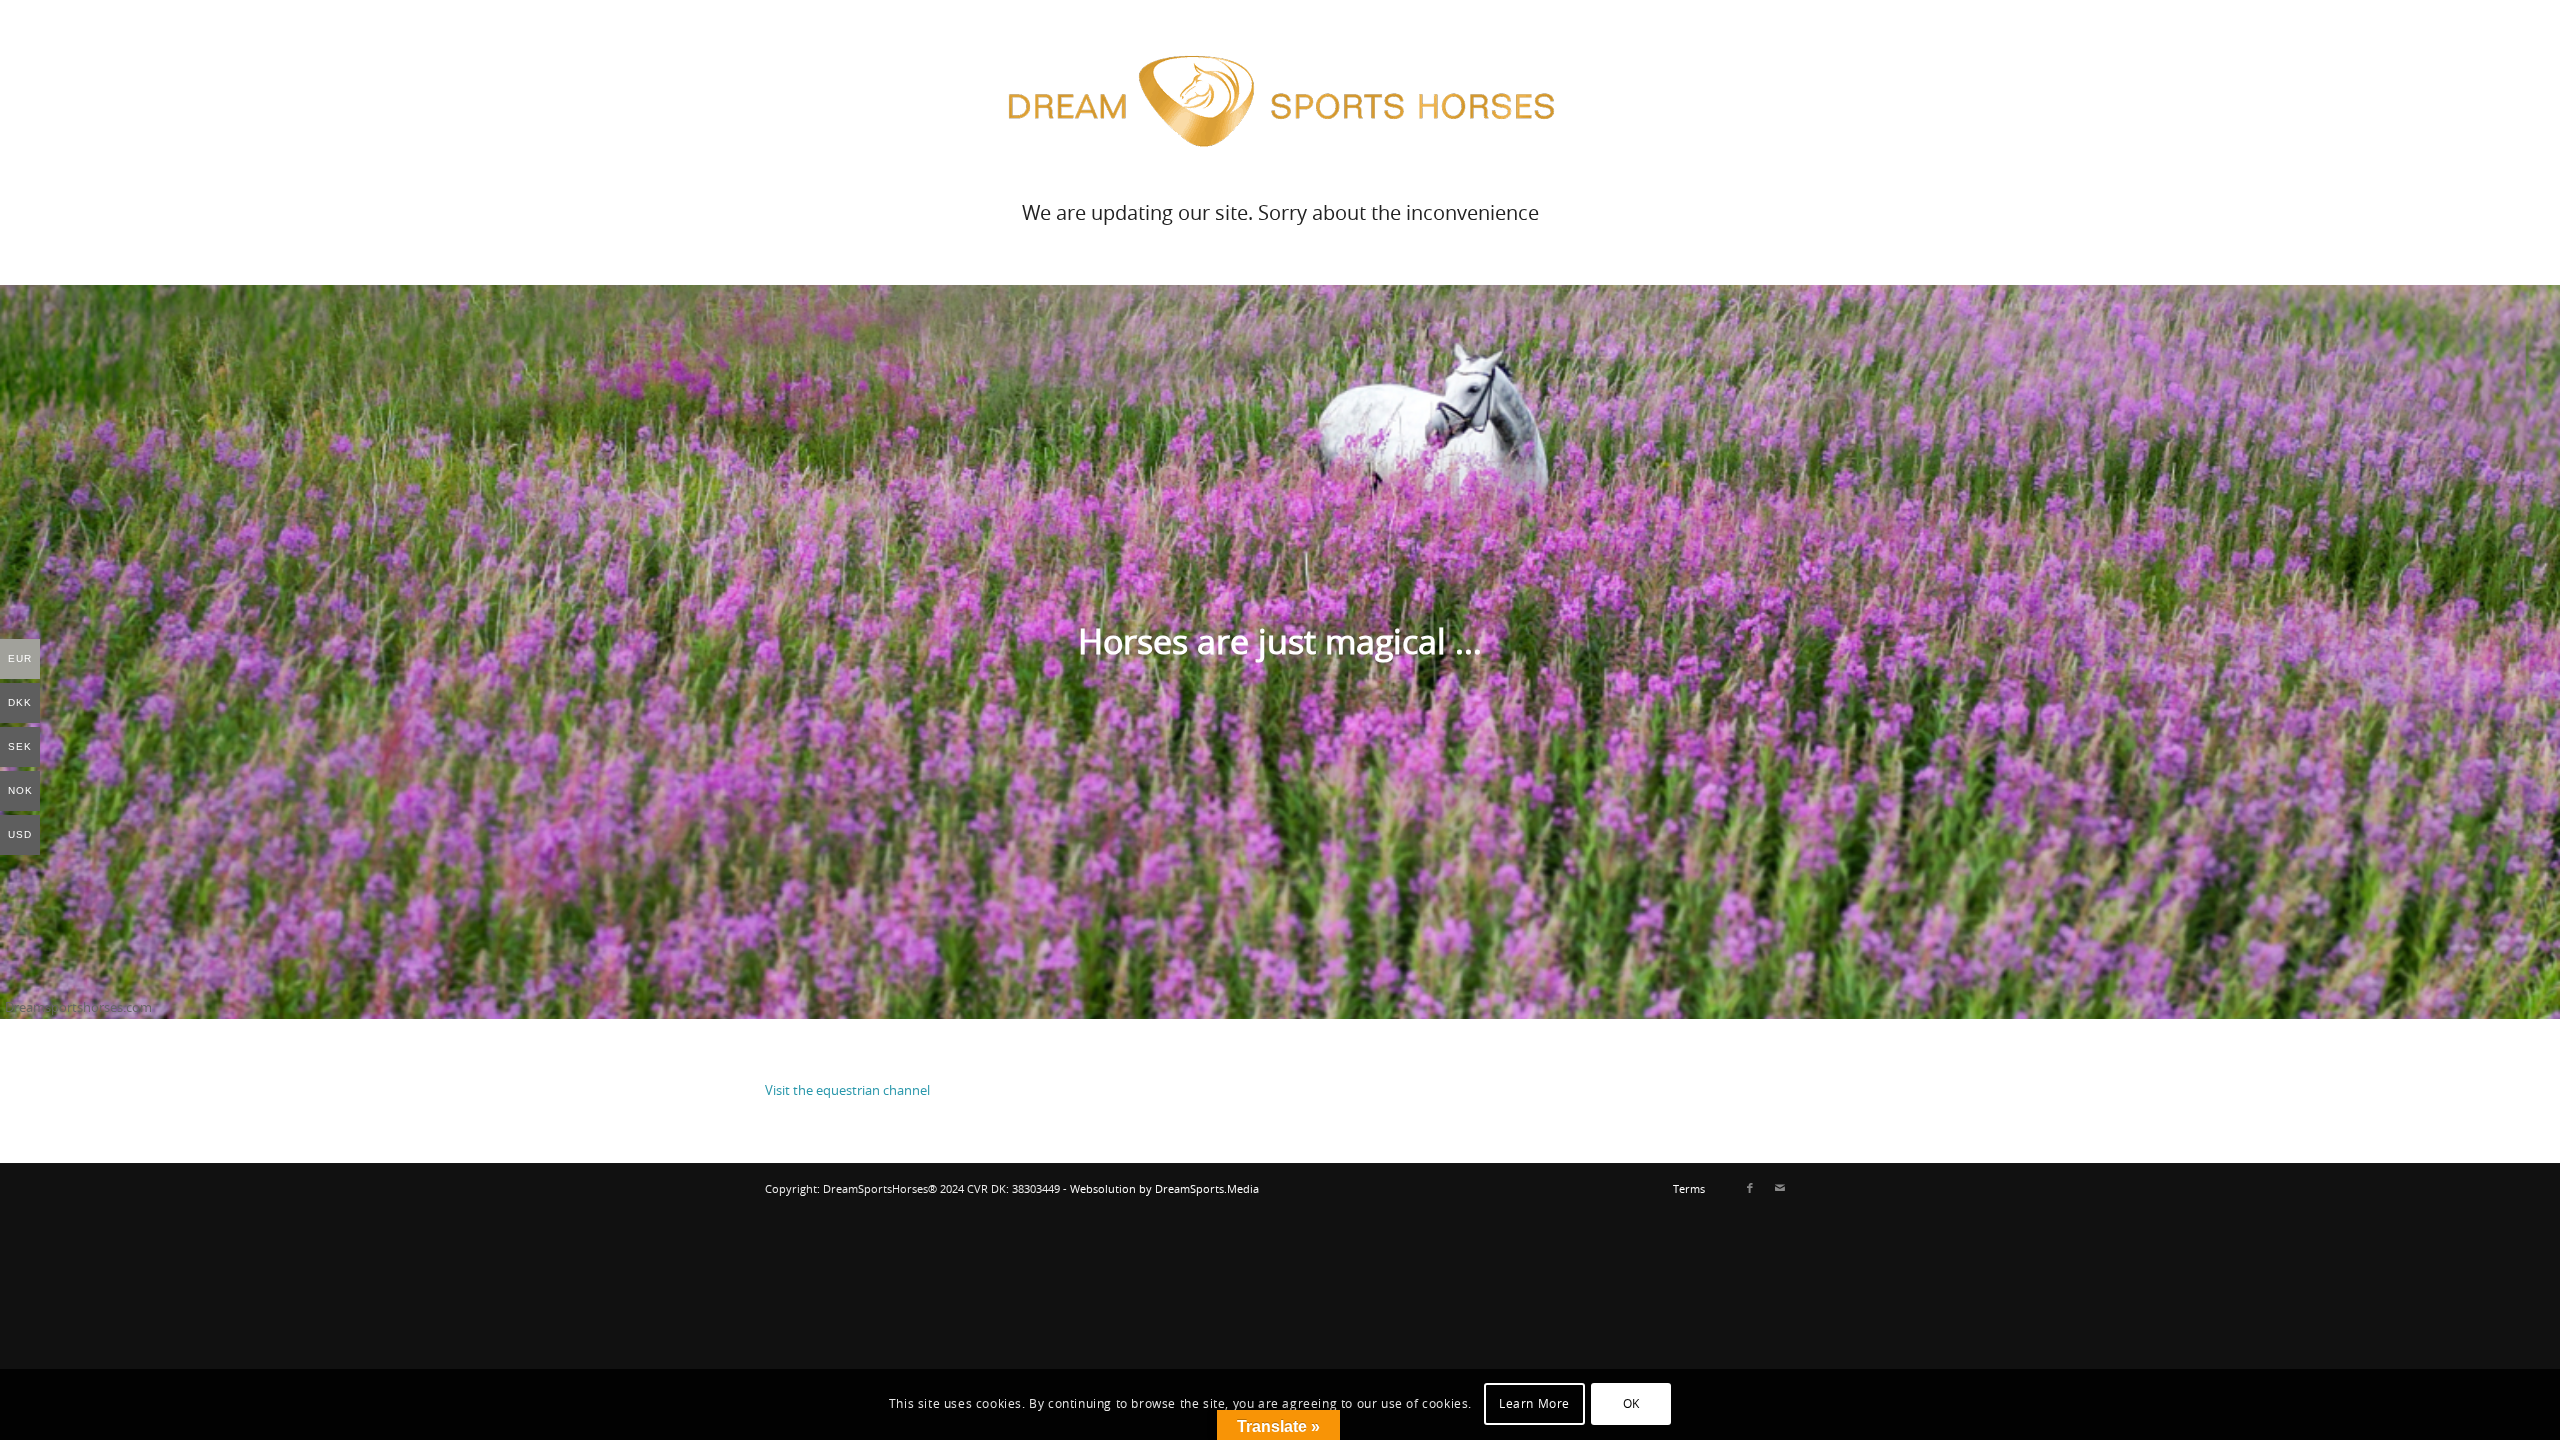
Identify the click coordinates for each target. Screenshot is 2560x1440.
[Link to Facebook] (1750, 1189)
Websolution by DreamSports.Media (1164, 1189)
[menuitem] (1684, 1190)
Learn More (1534, 1405)
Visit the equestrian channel (849, 1091)
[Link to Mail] (1780, 1189)
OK (1631, 1405)
